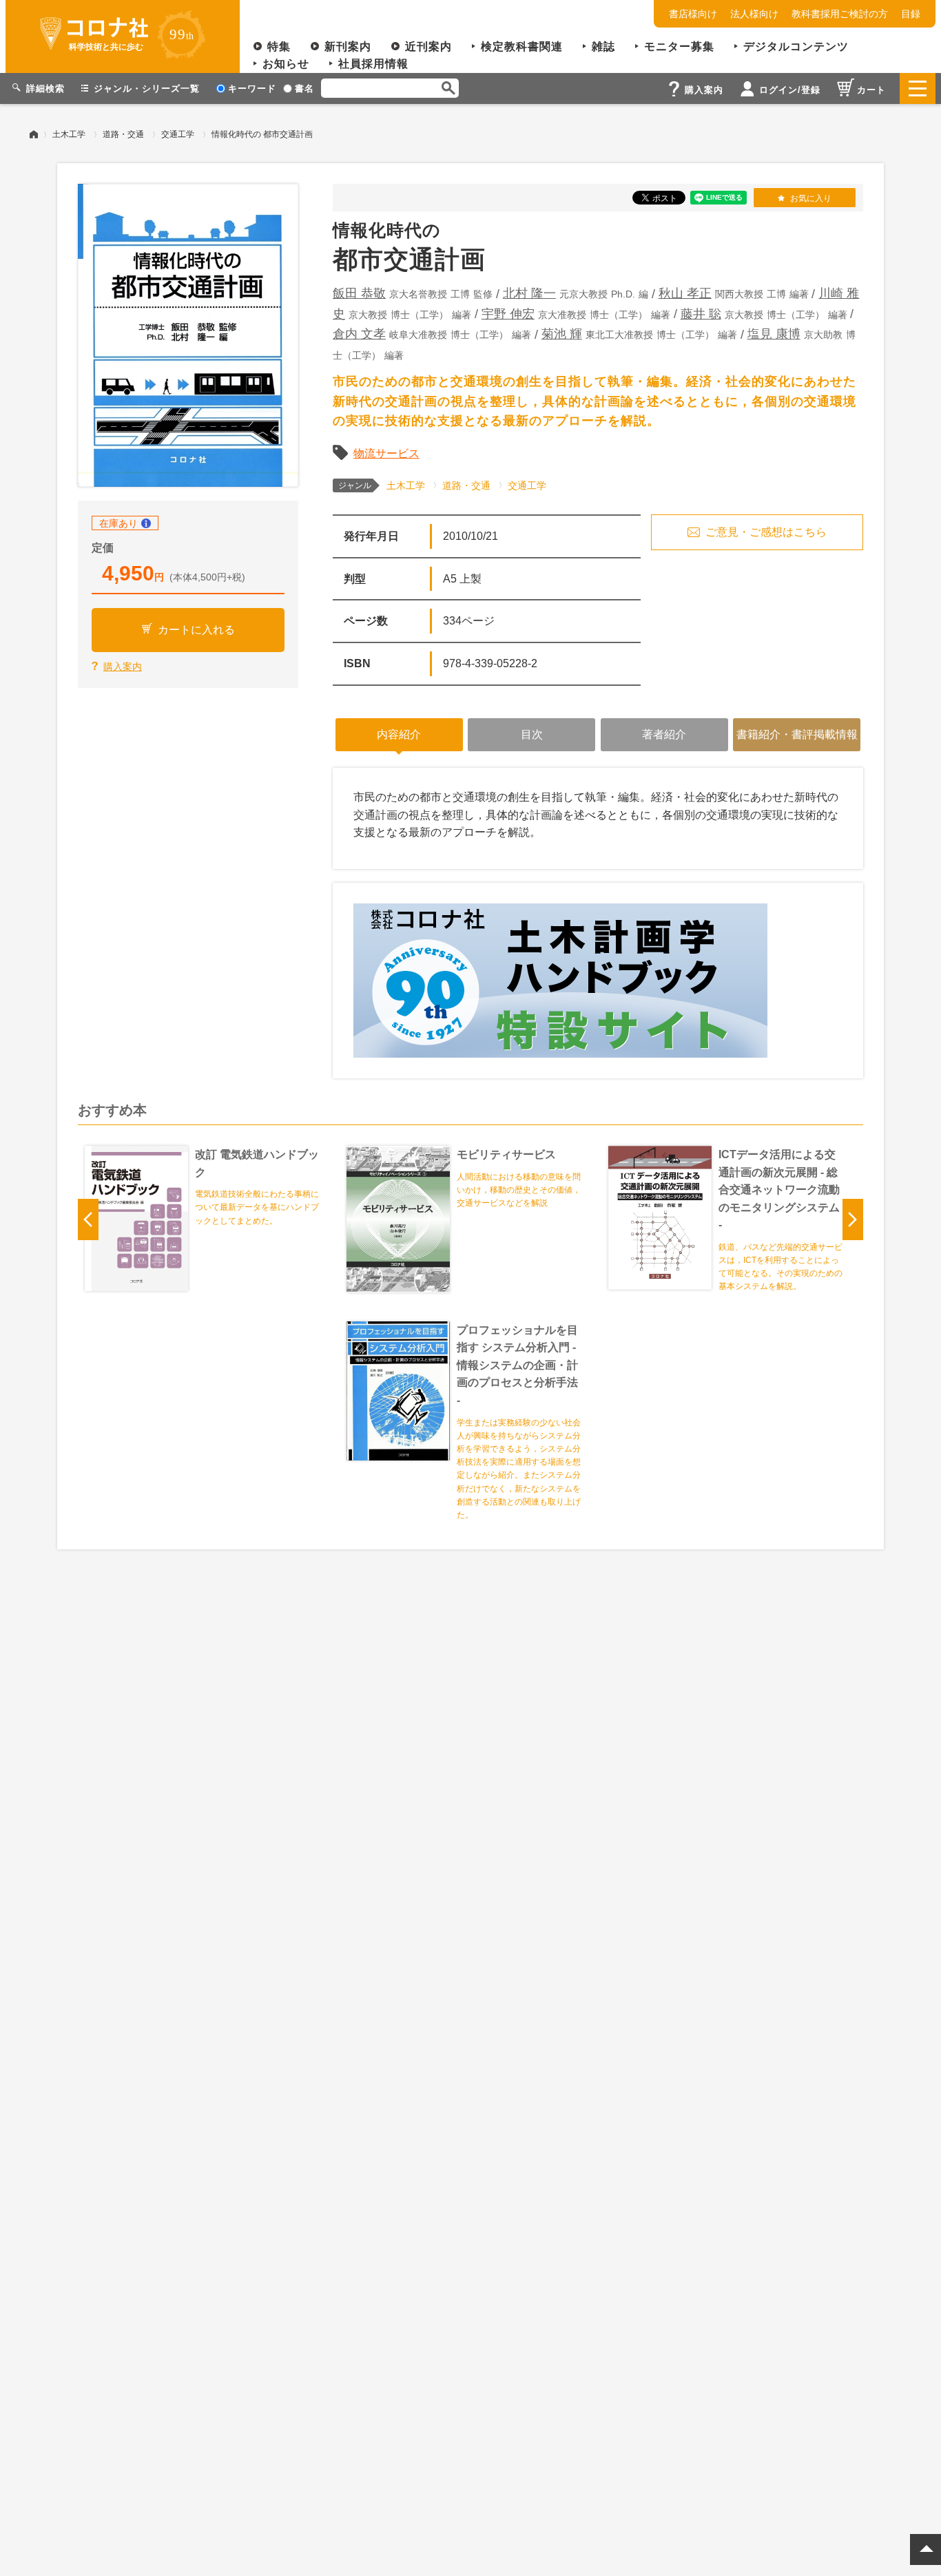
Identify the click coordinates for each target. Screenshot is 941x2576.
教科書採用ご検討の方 (840, 14)
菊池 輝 (562, 334)
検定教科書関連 (522, 46)
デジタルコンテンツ (796, 46)
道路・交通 (123, 134)
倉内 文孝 (359, 334)
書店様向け (693, 14)
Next (853, 1219)
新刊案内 (348, 46)
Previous (88, 1219)
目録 (911, 14)
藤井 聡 (701, 314)
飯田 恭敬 (359, 293)
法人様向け (754, 14)
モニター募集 (679, 46)
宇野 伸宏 (508, 314)
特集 (279, 46)
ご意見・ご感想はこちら (766, 532)
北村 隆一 (529, 293)
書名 (304, 88)
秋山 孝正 (685, 293)
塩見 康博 (774, 334)
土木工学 (69, 134)
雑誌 (603, 46)
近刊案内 (428, 46)
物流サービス (386, 453)
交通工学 (178, 134)
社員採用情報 (373, 64)
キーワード (252, 88)
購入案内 (123, 667)
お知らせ (286, 64)
